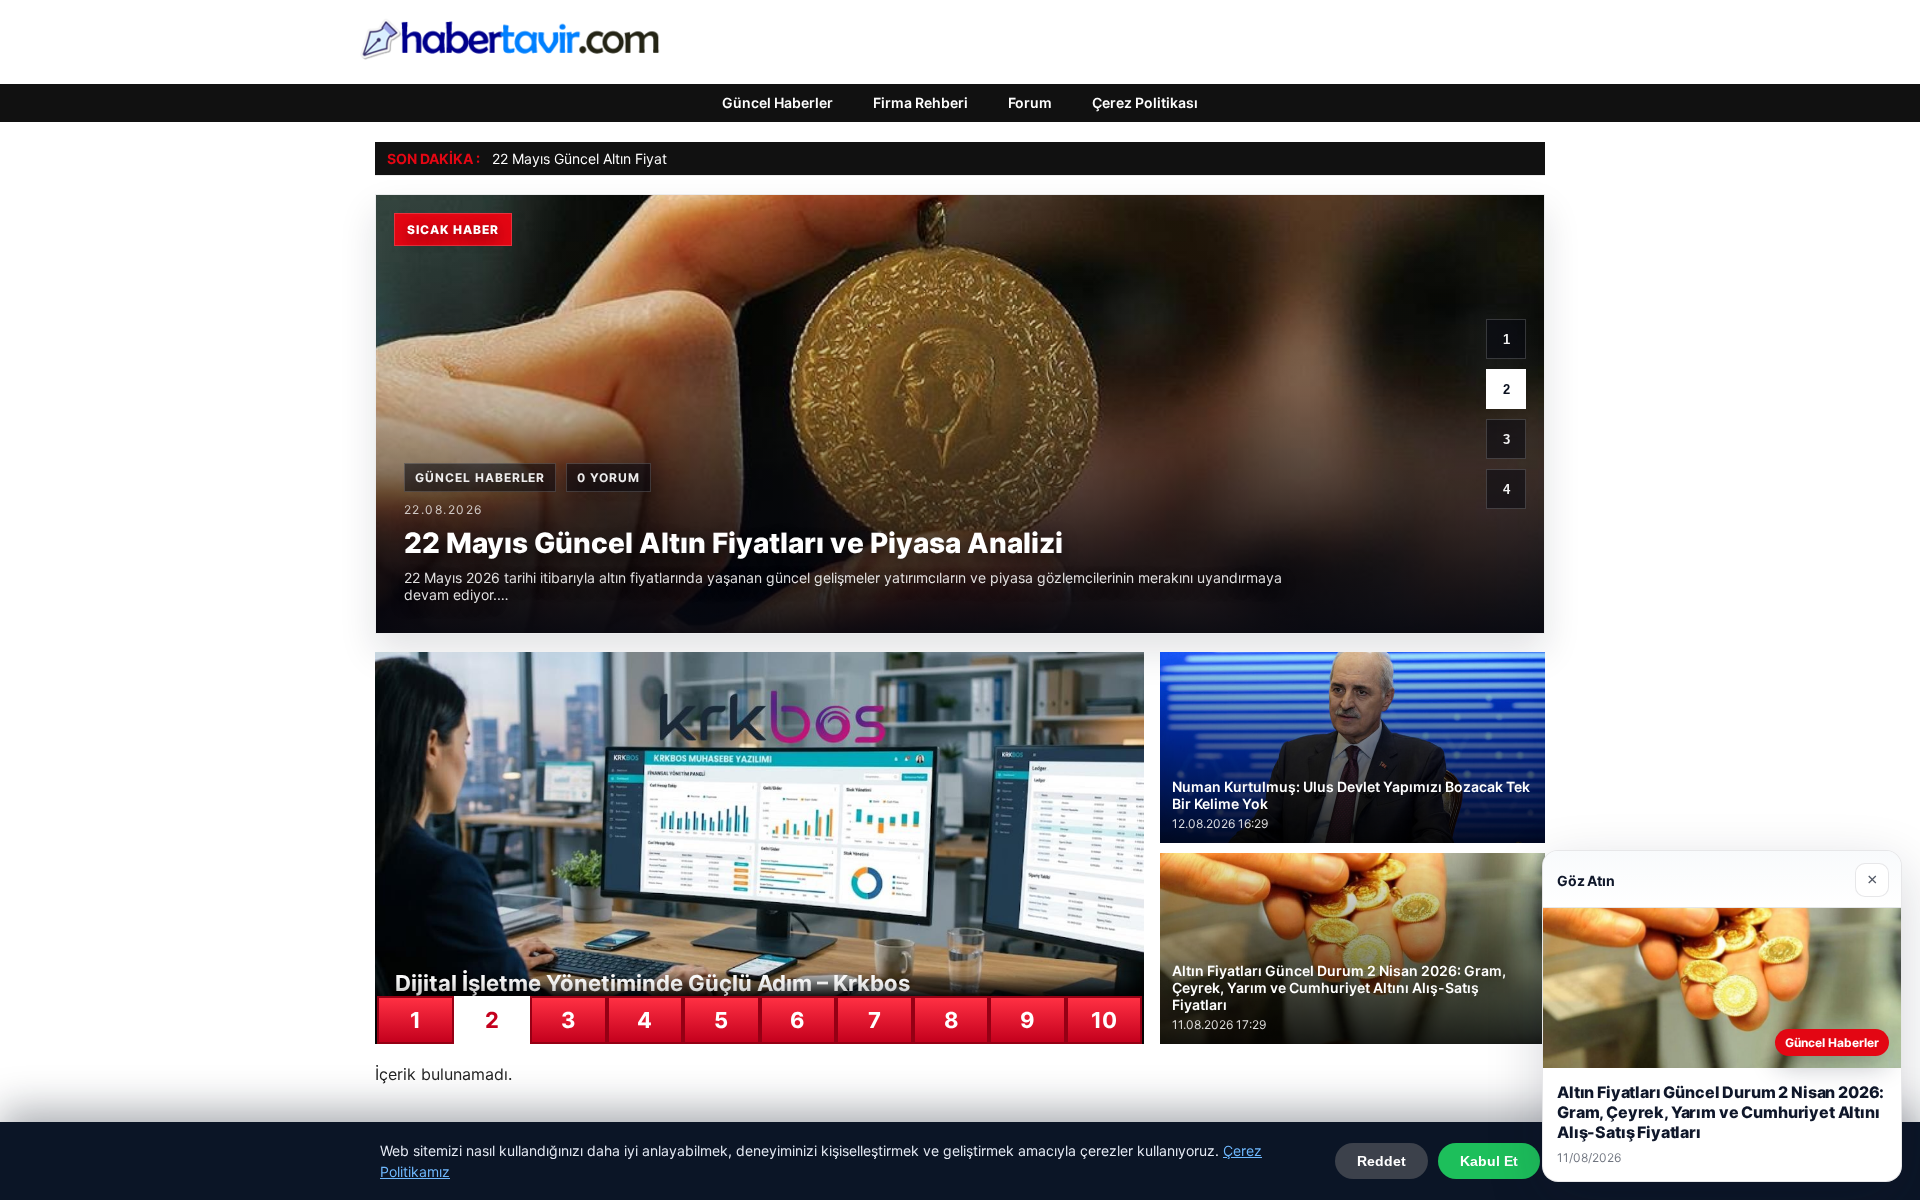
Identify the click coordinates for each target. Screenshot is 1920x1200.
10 (1104, 1020)
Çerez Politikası (1145, 102)
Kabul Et (1489, 1161)
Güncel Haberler (777, 102)
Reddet (1381, 1161)
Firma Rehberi (920, 102)
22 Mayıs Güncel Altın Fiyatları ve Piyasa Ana (637, 158)
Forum (1030, 102)
